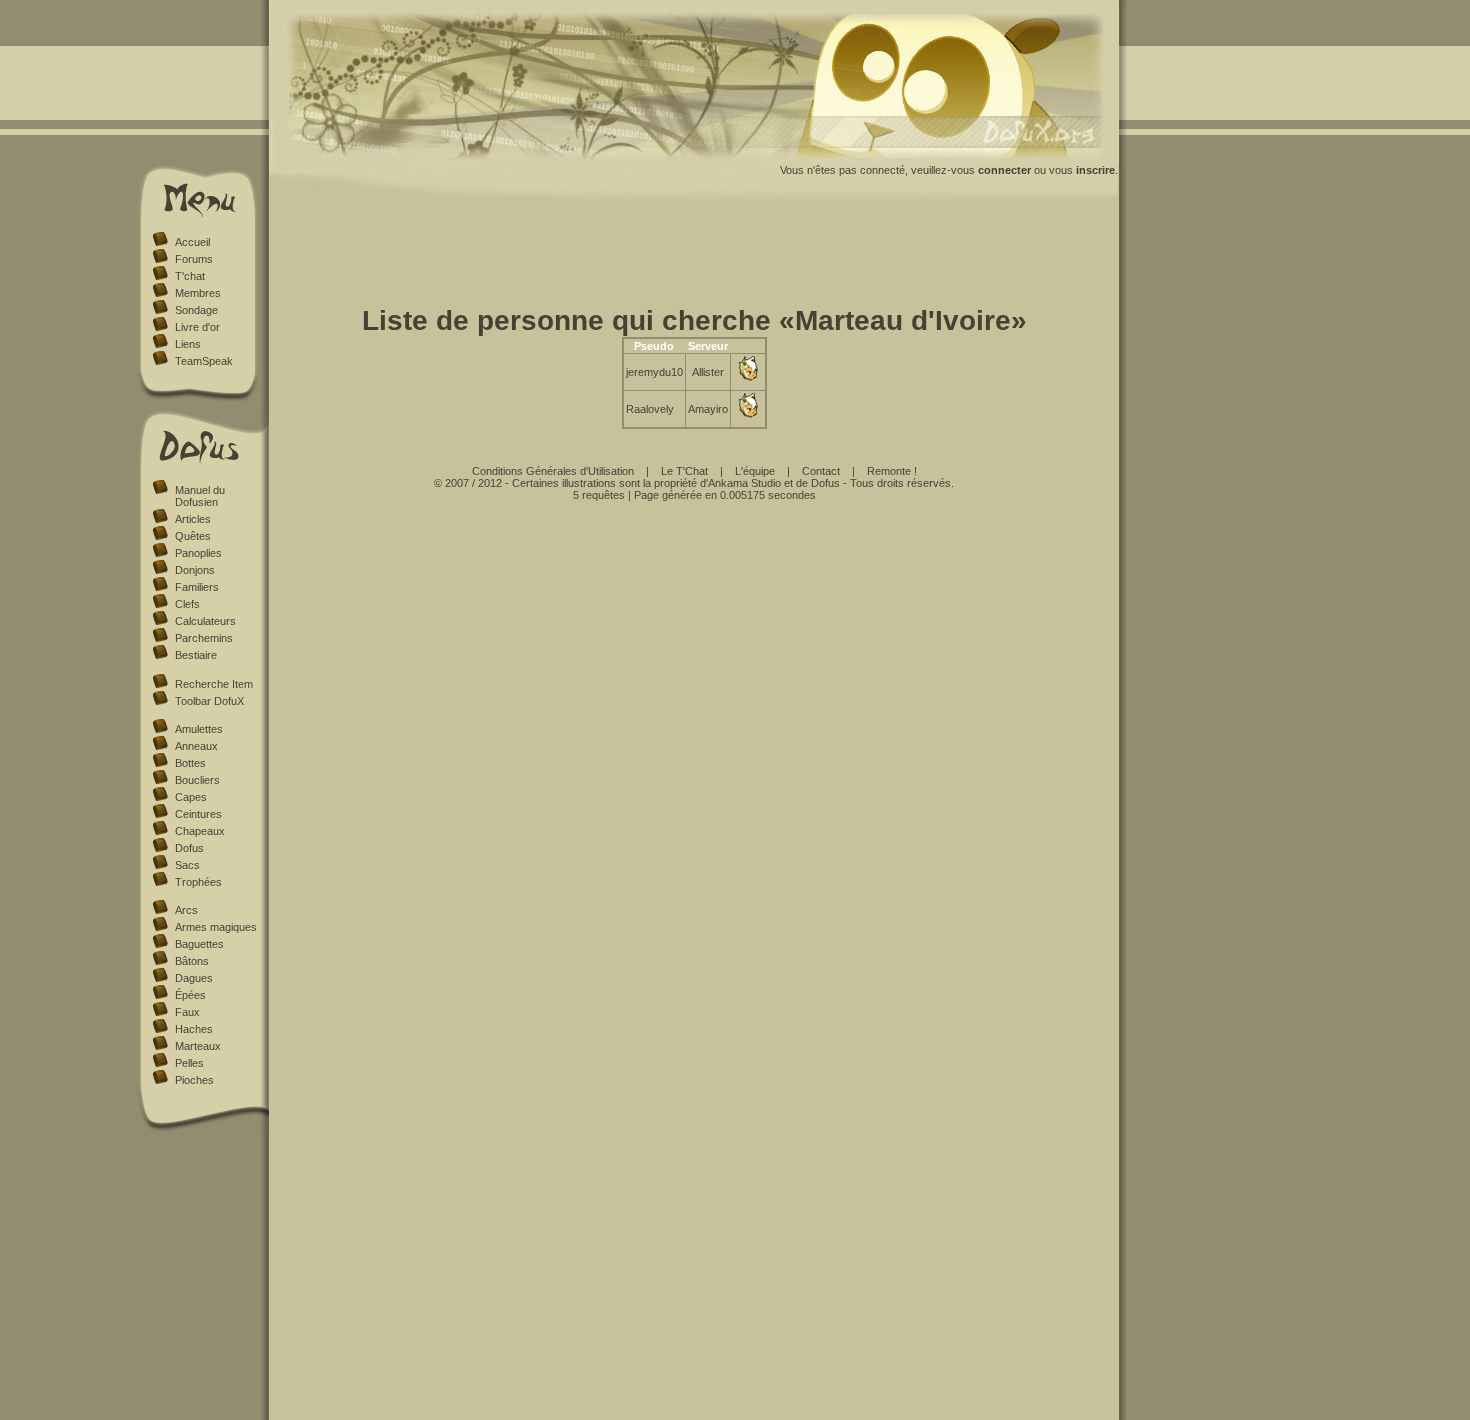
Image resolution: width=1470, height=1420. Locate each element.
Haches (194, 1029)
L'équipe (755, 471)
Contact (821, 471)
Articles (193, 519)
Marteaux (198, 1046)
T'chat (190, 276)
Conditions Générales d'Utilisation (553, 471)
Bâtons (192, 961)
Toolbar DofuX (209, 701)
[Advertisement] (694, 258)
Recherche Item (214, 684)
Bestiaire (196, 655)
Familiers (197, 587)
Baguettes (199, 944)
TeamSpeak (204, 361)
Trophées (198, 882)
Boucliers (197, 780)
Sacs (187, 865)
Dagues (194, 978)
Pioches (194, 1080)
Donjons (195, 570)
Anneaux (196, 746)
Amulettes (199, 729)
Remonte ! (892, 471)
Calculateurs (205, 621)
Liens (188, 344)
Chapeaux (200, 831)
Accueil (192, 242)
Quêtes (193, 536)
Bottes (190, 763)
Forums (194, 259)
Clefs (187, 604)
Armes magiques (216, 927)
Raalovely (650, 409)
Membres (198, 293)
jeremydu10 (654, 372)
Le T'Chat (684, 471)
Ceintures (198, 814)
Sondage (196, 310)
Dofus (189, 848)
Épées (190, 995)
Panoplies (198, 553)
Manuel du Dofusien (200, 496)
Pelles (189, 1063)
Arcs (186, 910)
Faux (187, 1012)
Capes (191, 797)
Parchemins (204, 638)
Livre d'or (197, 327)
